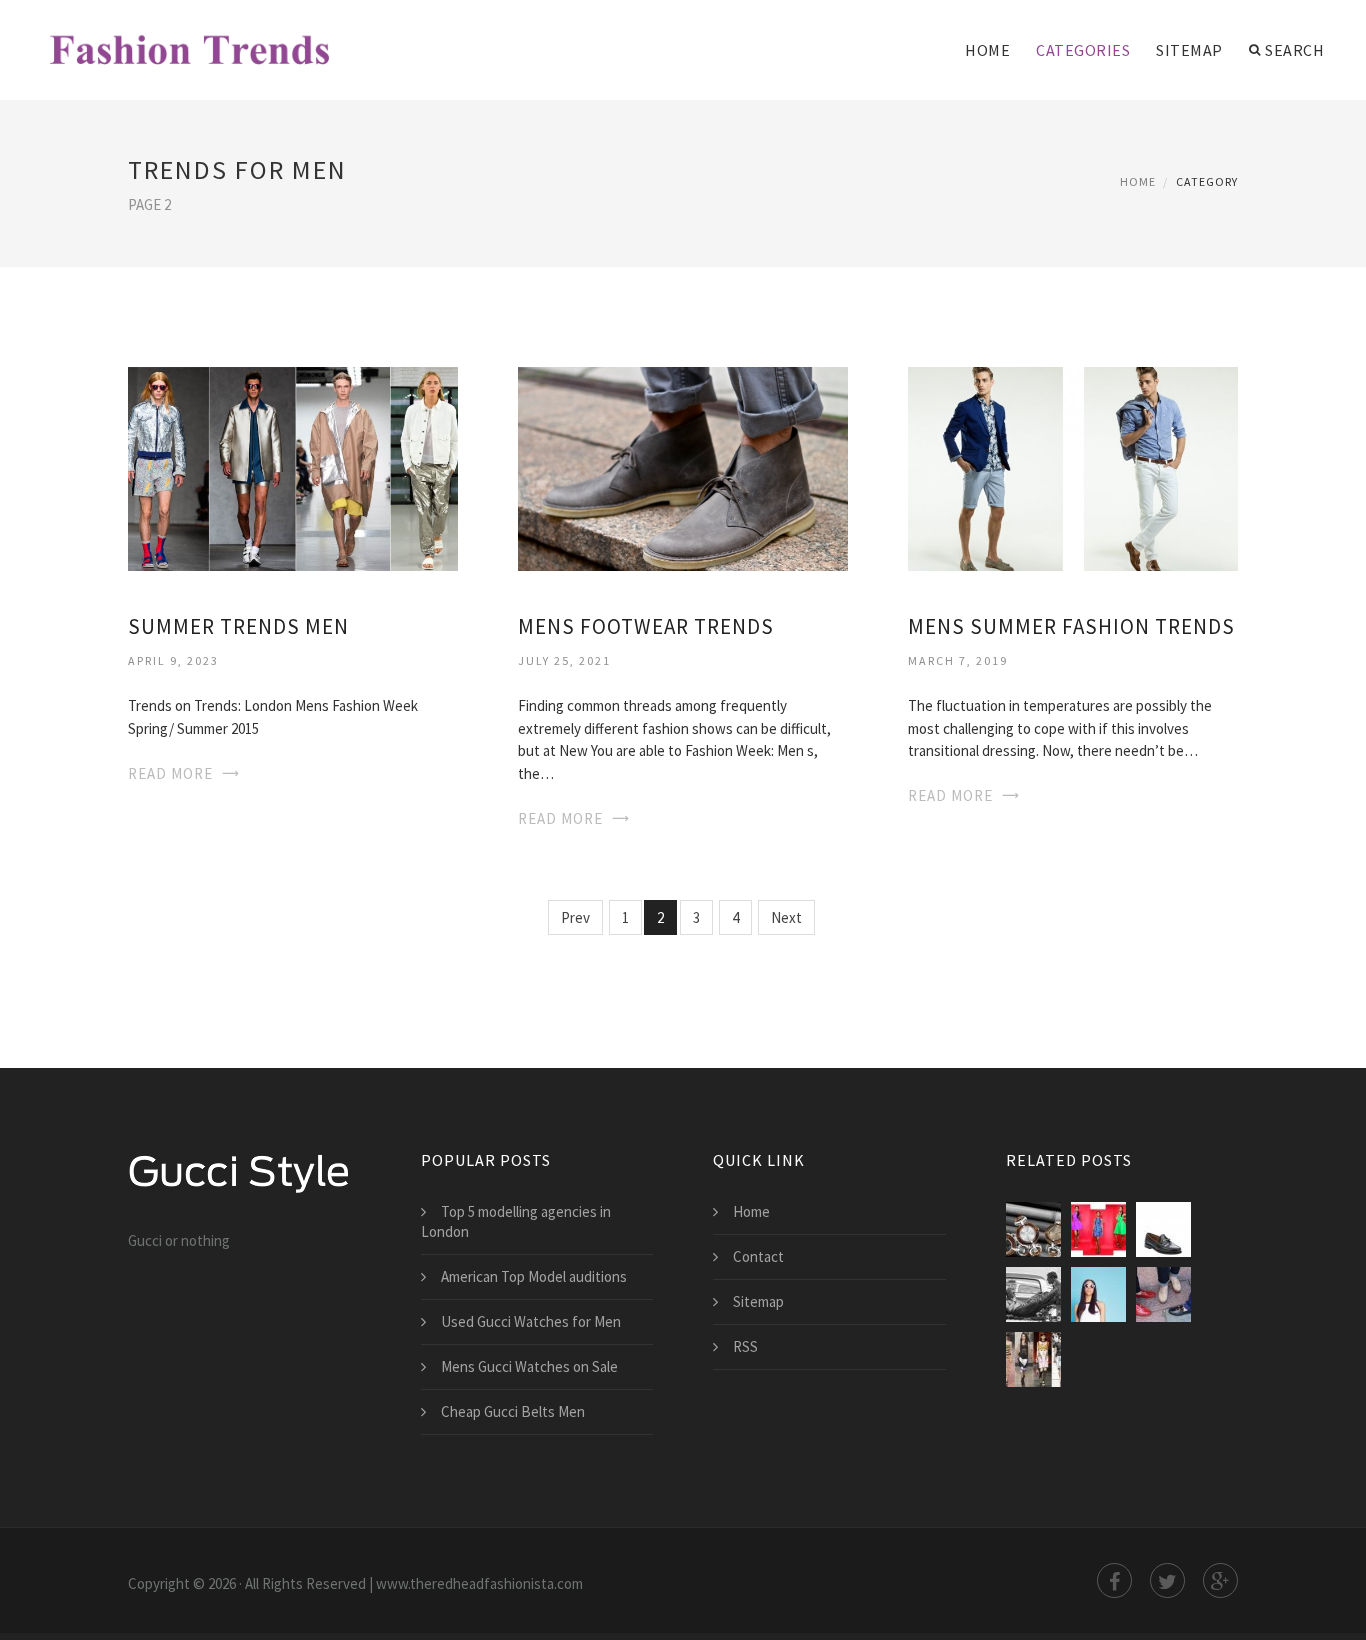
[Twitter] (1167, 1580)
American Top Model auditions (534, 1276)
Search (1294, 50)
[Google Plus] (1220, 1580)
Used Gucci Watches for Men (531, 1321)
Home (987, 50)
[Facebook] (1114, 1580)
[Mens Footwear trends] (683, 466)
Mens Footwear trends (646, 626)
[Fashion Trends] (191, 37)
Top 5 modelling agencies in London (516, 1221)
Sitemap (1189, 50)
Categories (1083, 50)
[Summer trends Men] (293, 466)
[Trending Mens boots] (1033, 1294)
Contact (758, 1256)
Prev (575, 917)
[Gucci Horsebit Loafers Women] (1163, 1294)
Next (786, 917)
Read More (170, 773)
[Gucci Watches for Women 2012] (1033, 1229)
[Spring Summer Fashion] (1033, 1359)
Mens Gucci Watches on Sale (529, 1366)
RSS (745, 1346)
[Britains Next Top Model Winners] (1098, 1294)
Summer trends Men (238, 626)
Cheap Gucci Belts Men (513, 1411)
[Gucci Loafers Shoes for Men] (1163, 1229)
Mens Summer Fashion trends (1071, 626)
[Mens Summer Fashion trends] (1073, 466)
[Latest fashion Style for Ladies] (1098, 1229)
